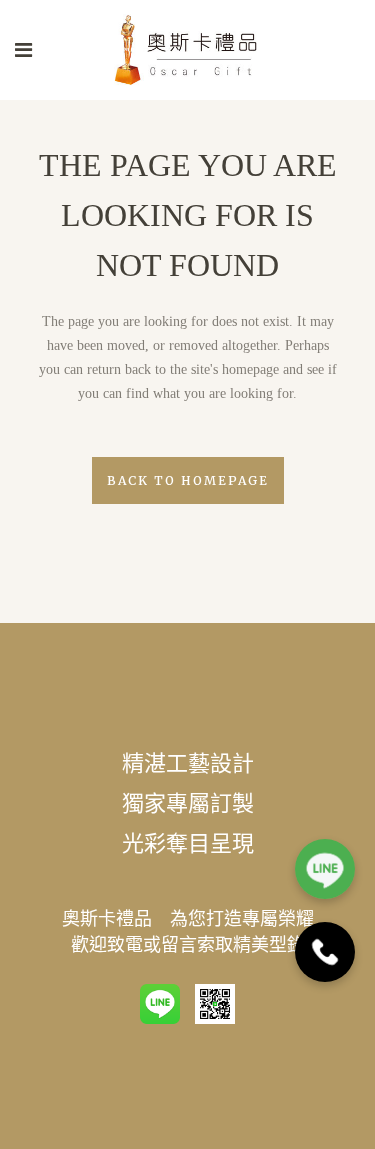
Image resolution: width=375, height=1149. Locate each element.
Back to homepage (188, 480)
